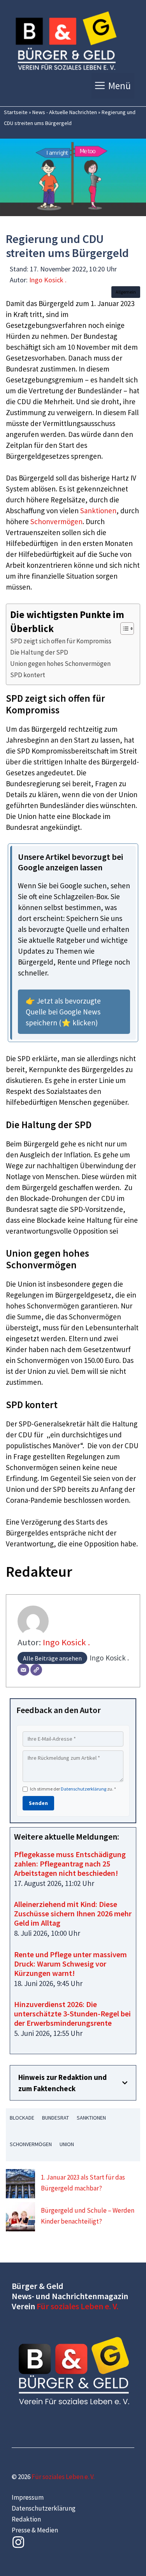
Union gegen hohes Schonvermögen (60, 664)
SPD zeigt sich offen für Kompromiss (61, 641)
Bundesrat (55, 2118)
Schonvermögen (56, 521)
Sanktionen (98, 511)
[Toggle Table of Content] (123, 629)
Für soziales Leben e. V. (77, 2306)
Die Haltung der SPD (39, 652)
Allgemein (126, 292)
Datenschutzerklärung (84, 1789)
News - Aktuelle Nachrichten (65, 112)
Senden (38, 1803)
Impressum (28, 2497)
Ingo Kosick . (48, 280)
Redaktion (26, 2519)
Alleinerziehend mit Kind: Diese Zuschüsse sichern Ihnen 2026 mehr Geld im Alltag (73, 1913)
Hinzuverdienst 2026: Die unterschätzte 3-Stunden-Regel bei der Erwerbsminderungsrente (72, 2013)
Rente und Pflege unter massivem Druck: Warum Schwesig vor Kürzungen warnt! (70, 1964)
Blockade (22, 2118)
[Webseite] (36, 1670)
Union (67, 2144)
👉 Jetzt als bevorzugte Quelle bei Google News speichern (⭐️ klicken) (63, 1012)
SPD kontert (28, 675)
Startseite (16, 112)
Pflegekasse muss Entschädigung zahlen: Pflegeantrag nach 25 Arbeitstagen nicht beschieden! (70, 1864)
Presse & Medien (35, 2530)
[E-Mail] (23, 1670)
